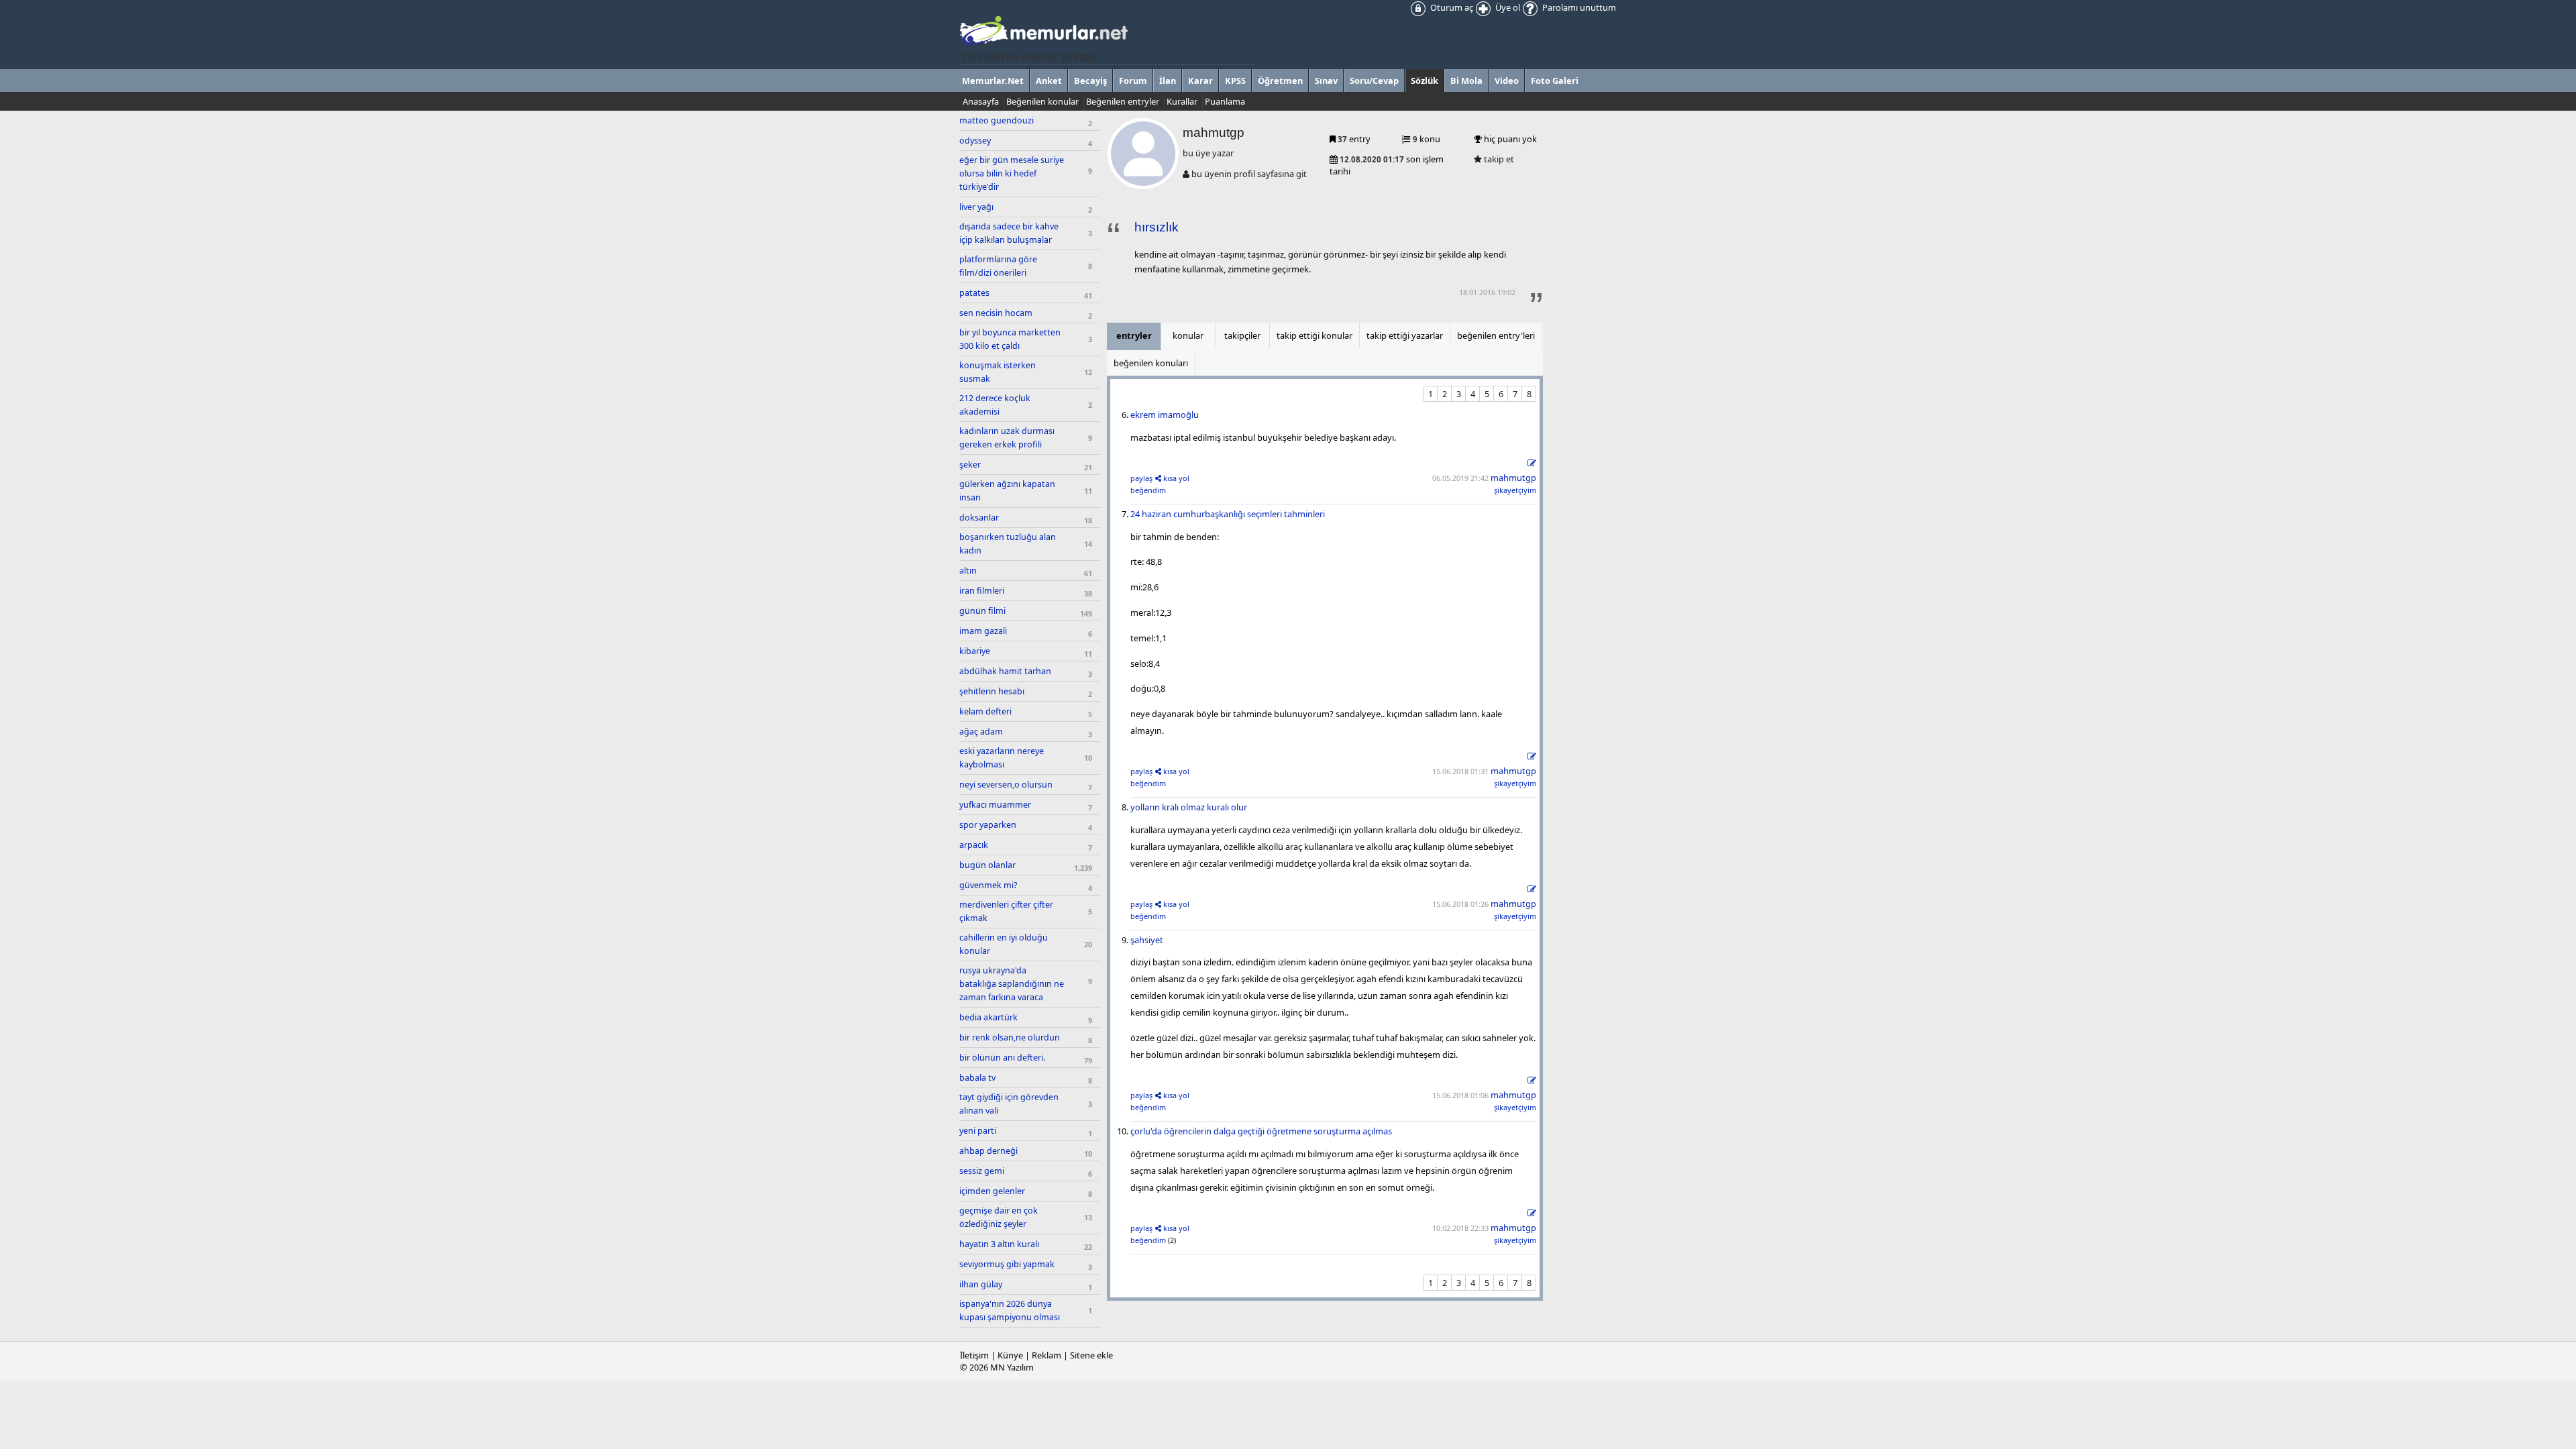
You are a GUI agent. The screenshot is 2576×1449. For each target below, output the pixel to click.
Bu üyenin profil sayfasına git (1248, 174)
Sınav (1326, 80)
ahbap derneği (988, 1151)
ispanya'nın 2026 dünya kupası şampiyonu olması (1010, 1310)
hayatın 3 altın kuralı (999, 1244)
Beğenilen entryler (1123, 101)
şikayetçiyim (1515, 490)
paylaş (1141, 478)
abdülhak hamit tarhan (1005, 671)
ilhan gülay (981, 1284)
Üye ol (1507, 7)
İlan (1168, 80)
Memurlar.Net (993, 80)
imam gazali (983, 631)
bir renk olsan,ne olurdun (1010, 1037)
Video (1507, 80)
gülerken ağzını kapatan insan (1007, 491)
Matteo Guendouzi (997, 120)
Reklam (1046, 1355)
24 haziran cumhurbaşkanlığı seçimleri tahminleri (1228, 514)
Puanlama (1225, 101)
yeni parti (978, 1131)
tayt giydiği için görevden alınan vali (1009, 1104)
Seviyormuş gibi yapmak (1007, 1264)
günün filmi (982, 611)
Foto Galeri (1555, 80)
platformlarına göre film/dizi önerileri (998, 266)
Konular (1188, 335)
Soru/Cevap (1374, 80)
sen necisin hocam (996, 313)
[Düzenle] (1532, 463)
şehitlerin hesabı (992, 691)
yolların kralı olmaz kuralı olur (1189, 807)
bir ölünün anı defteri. (1002, 1058)
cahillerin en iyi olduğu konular (1004, 944)
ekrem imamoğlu (1165, 415)
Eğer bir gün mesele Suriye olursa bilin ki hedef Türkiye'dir (1012, 173)
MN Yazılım (1012, 1367)
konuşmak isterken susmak (998, 372)
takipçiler (1242, 335)
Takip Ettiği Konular (1314, 335)
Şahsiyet (1147, 940)
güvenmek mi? (988, 885)
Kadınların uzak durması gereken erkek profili (1007, 438)
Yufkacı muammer (995, 805)
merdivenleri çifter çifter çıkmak (1006, 911)
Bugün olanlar (987, 865)
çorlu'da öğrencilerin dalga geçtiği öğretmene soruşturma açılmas (1261, 1131)
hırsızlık (1157, 227)
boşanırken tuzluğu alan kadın (1008, 544)
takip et (1498, 159)
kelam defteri (985, 711)
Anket (1049, 80)
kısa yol (1176, 478)
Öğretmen (1280, 80)
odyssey (975, 141)
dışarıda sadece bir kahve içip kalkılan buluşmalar (1009, 233)
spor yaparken (988, 825)
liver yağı (976, 207)
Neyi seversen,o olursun (1006, 785)
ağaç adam (981, 732)
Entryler (1134, 335)
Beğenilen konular (1042, 101)
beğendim (1148, 490)
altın (968, 571)
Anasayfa (981, 101)
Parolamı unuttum (1578, 7)
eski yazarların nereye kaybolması (1002, 758)
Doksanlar (979, 518)
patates (974, 293)
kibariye (975, 651)
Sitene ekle (1091, 1355)
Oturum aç (1451, 7)
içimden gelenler (992, 1191)
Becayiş (1090, 80)
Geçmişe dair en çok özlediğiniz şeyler (999, 1217)
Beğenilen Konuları (1151, 363)
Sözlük (1425, 80)
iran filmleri (982, 591)
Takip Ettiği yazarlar (1405, 335)
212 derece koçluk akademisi (995, 405)
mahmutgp (1513, 478)
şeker (970, 465)
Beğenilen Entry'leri (1496, 335)
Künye (1010, 1355)
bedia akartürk (988, 1017)
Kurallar (1182, 101)
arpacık (974, 845)
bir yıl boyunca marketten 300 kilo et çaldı (1010, 339)
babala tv (977, 1078)
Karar (1200, 80)
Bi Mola (1466, 80)
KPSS (1235, 80)
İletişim (974, 1355)
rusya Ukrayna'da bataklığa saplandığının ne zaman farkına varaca (1012, 984)
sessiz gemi (982, 1171)
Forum (1133, 80)
